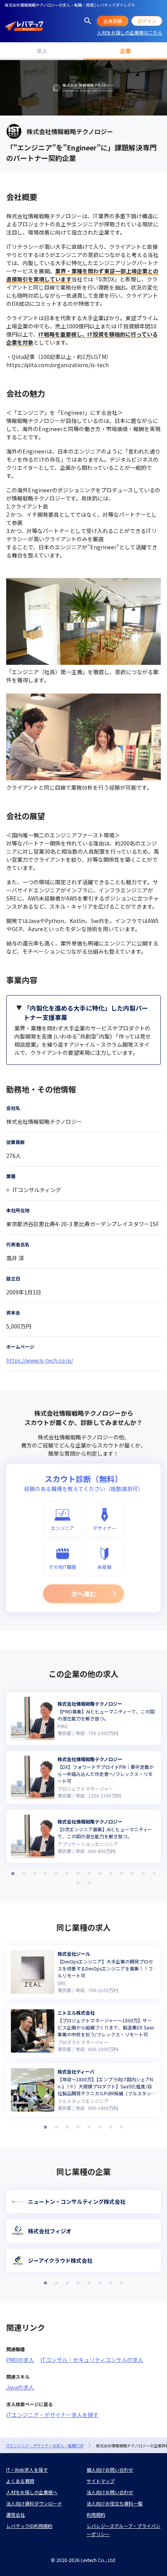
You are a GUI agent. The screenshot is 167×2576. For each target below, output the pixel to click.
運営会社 (16, 2515)
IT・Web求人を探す (27, 2470)
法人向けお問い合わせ (110, 2492)
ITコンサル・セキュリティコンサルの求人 (92, 2360)
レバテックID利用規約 (29, 2526)
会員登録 (113, 21)
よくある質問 (20, 2481)
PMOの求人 (20, 2360)
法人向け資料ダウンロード (34, 2503)
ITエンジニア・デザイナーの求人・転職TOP (45, 2446)
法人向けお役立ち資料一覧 (115, 2503)
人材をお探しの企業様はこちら (130, 32)
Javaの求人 (20, 2387)
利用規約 (96, 2515)
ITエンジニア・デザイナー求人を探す (52, 2415)
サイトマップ (101, 2481)
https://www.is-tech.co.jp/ (40, 1360)
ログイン (147, 21)
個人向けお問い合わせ (110, 2470)
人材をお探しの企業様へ (32, 2492)
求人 (42, 51)
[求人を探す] (88, 21)
